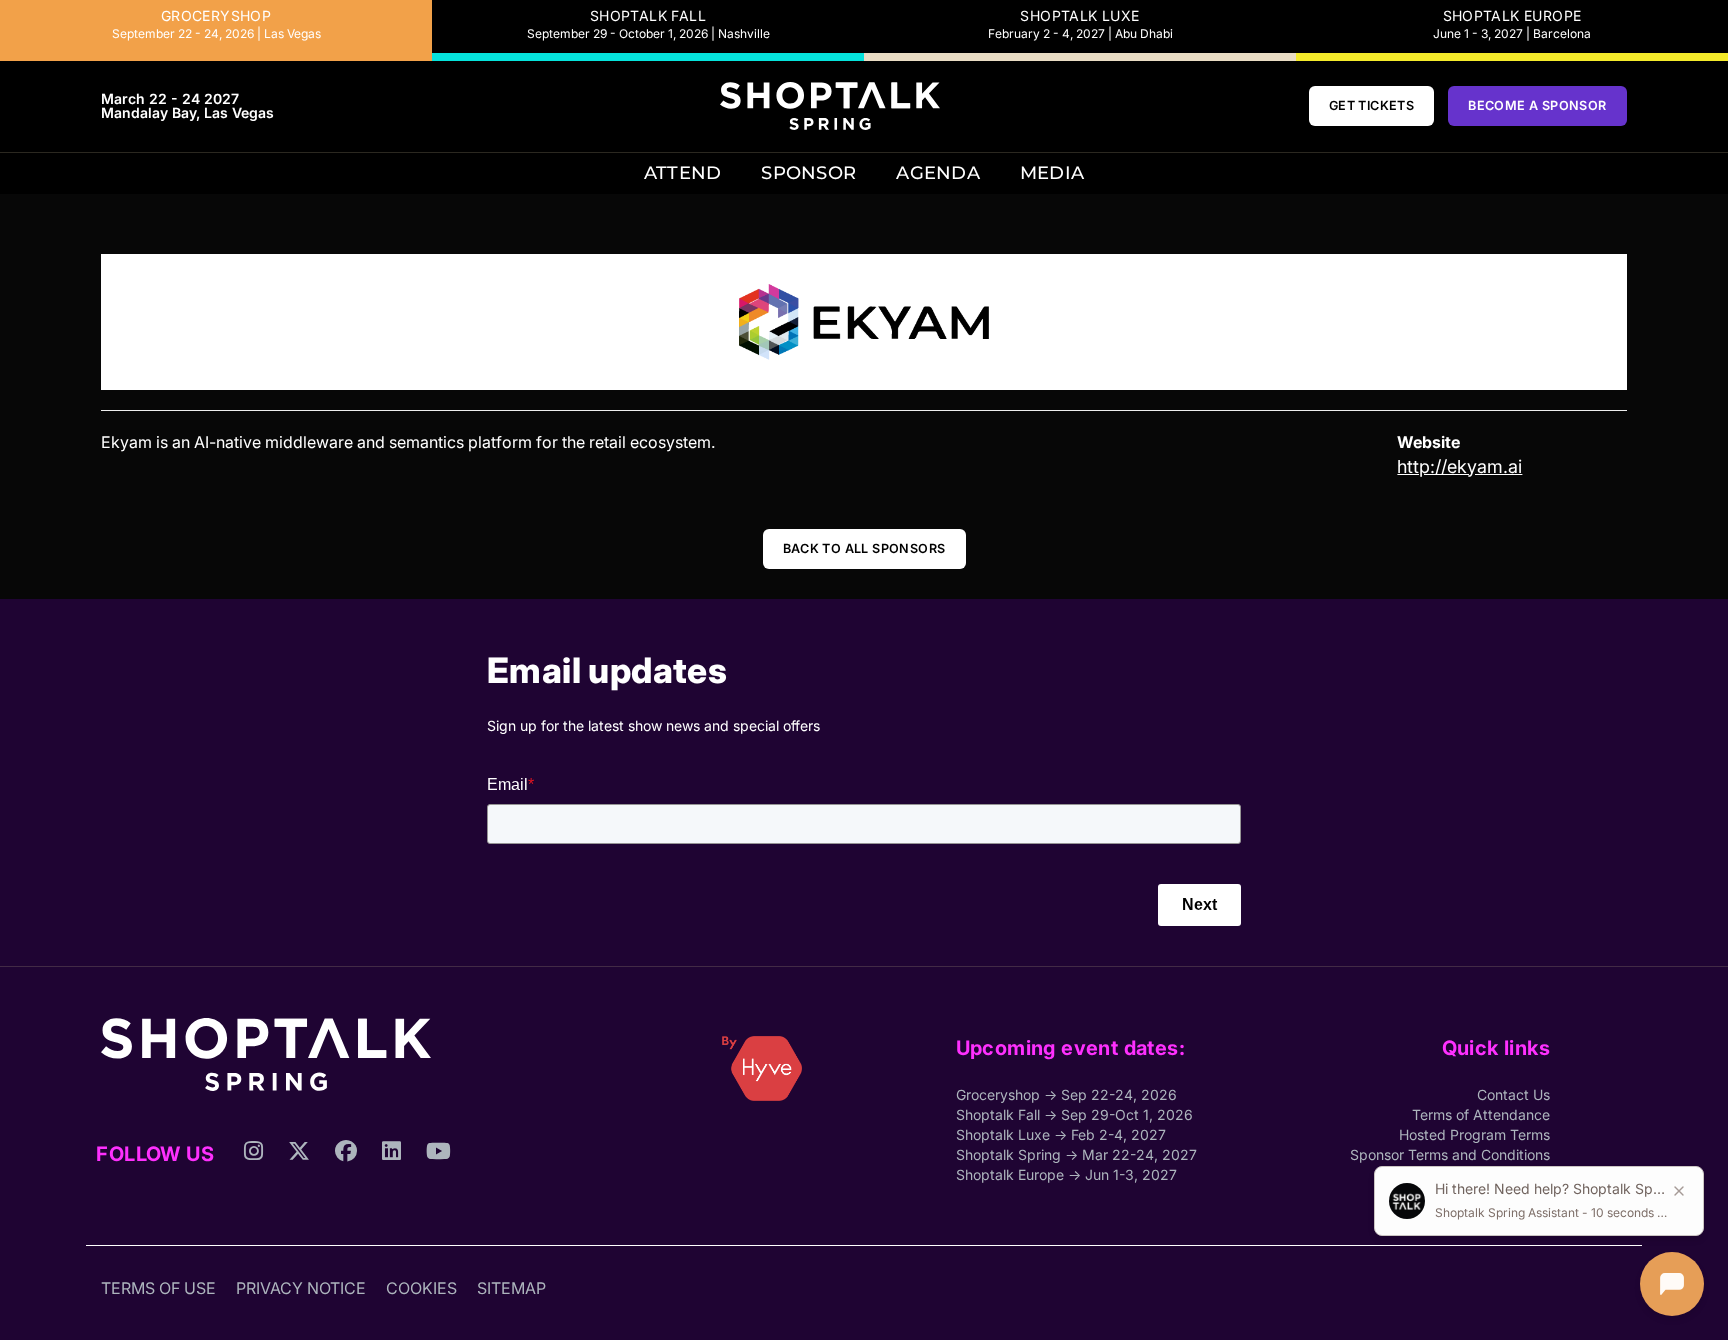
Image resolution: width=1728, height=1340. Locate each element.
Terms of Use (158, 1288)
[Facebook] (346, 1192)
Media (1052, 172)
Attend (683, 172)
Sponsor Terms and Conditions (1450, 1154)
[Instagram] (253, 1192)
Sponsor (808, 172)
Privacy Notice (301, 1288)
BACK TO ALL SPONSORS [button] (864, 548)
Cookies (421, 1288)
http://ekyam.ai (1459, 466)
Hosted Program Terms (1474, 1134)
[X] (299, 1192)
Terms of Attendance (1481, 1114)
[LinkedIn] (391, 1192)
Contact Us (1513, 1094)
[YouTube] (438, 1192)
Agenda (938, 172)
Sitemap (511, 1288)
